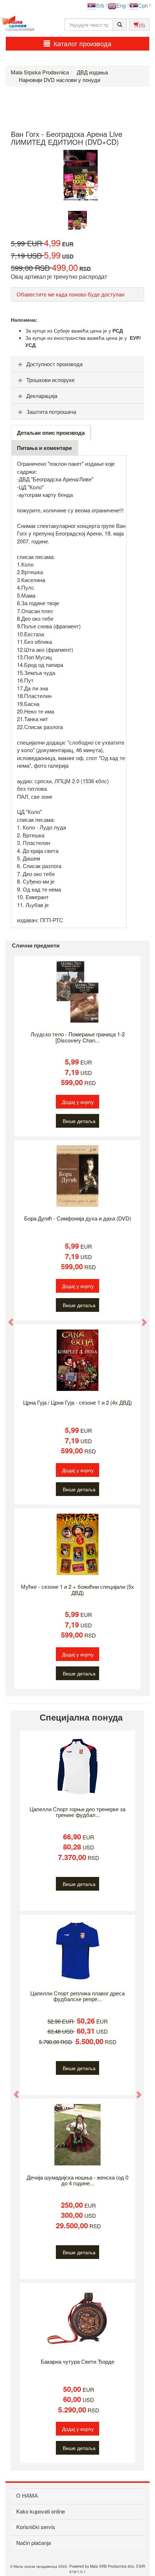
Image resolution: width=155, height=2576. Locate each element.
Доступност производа (54, 364)
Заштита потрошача (51, 411)
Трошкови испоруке (50, 380)
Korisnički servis (36, 2527)
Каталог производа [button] (83, 43)
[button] (8, 1318)
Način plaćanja (34, 2543)
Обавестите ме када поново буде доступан (70, 294)
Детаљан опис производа (51, 433)
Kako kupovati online (41, 2511)
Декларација (42, 396)
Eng (121, 5)
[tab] (77, 364)
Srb (100, 5)
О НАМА (27, 2495)
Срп (143, 5)
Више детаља (79, 1121)
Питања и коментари (44, 448)
